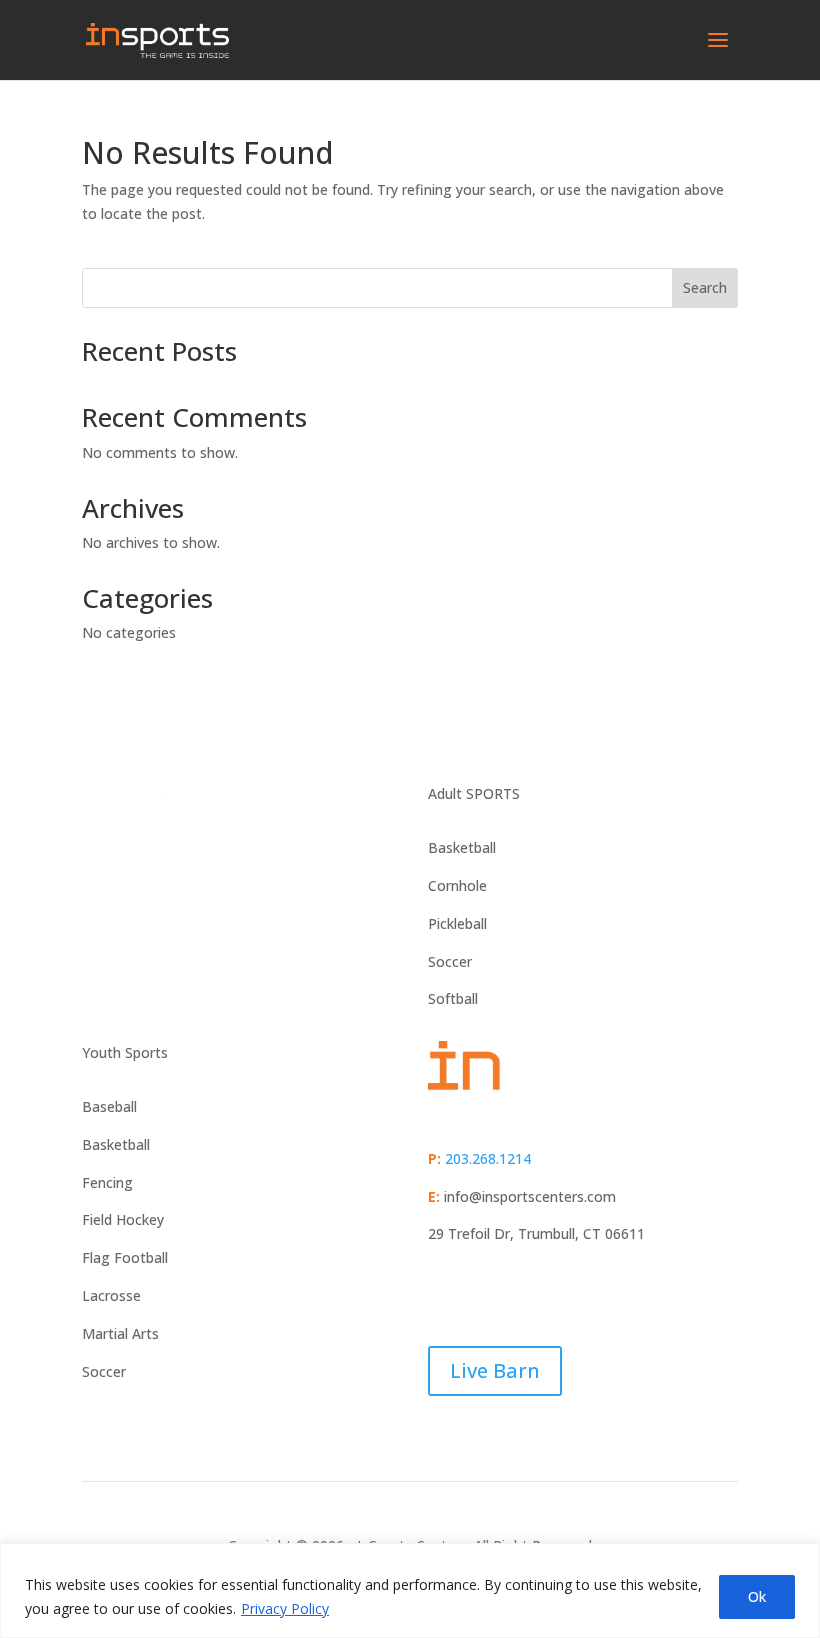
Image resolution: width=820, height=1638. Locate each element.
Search (705, 287)
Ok (757, 1596)
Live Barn (495, 1370)
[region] (410, 1590)
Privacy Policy (285, 1608)
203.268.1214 (488, 1158)
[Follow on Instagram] (524, 1292)
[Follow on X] (484, 1292)
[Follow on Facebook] (444, 1292)
